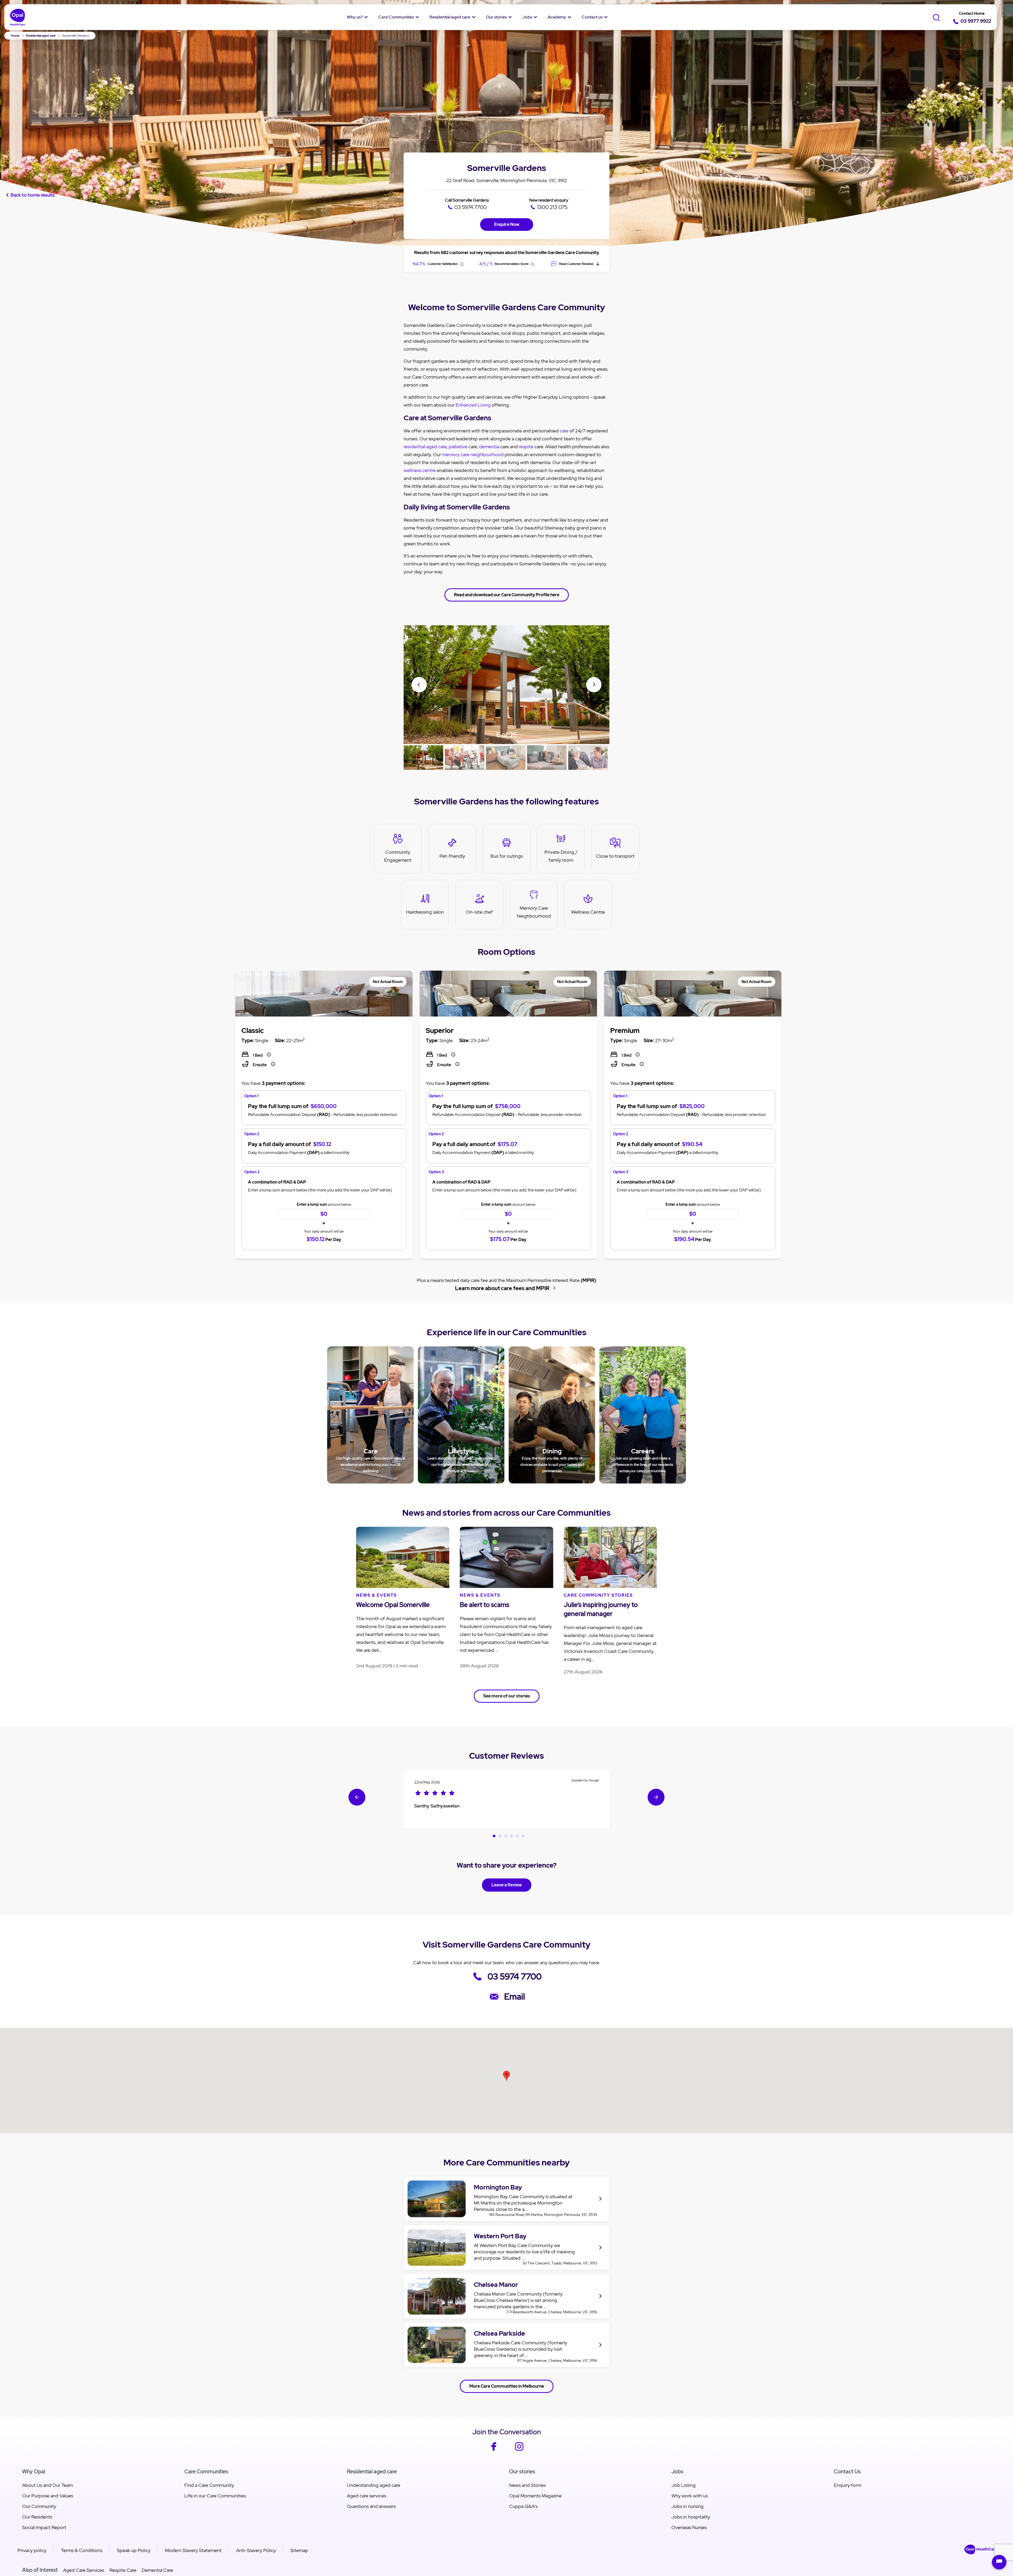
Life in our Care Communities (215, 2496)
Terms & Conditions (82, 2550)
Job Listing (684, 2485)
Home (15, 36)
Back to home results (33, 195)
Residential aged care (450, 17)
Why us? (355, 17)
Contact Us (847, 2472)
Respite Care (123, 2570)
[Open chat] (999, 2562)
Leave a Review (507, 1885)
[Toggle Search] (936, 17)
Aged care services (367, 2496)
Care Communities (396, 17)
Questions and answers (371, 2506)
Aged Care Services (84, 2570)
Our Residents (37, 2517)
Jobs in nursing (687, 2506)
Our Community (39, 2506)
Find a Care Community (209, 2485)
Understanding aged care (374, 2485)
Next (594, 684)
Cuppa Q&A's (523, 2506)
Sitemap (299, 2550)
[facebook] (494, 2450)
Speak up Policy (134, 2550)
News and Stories (527, 2485)
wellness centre (420, 470)
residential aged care (425, 447)
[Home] (18, 17)
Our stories (496, 17)
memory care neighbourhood (473, 454)
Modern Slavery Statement (193, 2550)
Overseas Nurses (689, 2527)
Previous (419, 685)
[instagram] (519, 2450)
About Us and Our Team (47, 2485)
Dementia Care (157, 2570)
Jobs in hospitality (691, 2517)
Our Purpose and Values (48, 2496)
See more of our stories (507, 1696)
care (564, 431)
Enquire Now (507, 224)
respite (526, 447)
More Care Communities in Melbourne (507, 2386)
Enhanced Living (473, 405)
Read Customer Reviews (576, 264)
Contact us (592, 17)
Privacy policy (32, 2550)
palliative (458, 447)
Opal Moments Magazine (535, 2496)
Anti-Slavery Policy (256, 2550)
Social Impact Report (44, 2527)
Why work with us (690, 2496)
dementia (489, 447)
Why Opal (34, 2472)
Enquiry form (848, 2485)
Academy (557, 17)
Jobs (527, 17)
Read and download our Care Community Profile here (507, 595)
